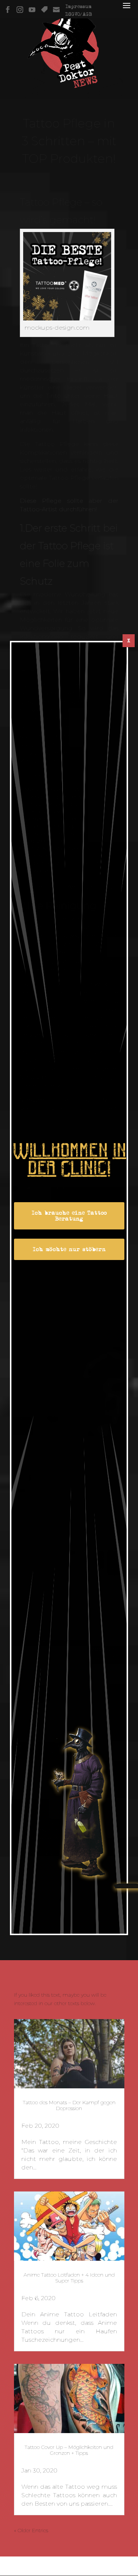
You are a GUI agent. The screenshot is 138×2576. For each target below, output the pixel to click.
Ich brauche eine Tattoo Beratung (69, 1216)
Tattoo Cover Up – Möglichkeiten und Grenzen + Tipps (69, 2450)
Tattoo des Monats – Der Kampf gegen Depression (69, 2105)
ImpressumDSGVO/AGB (79, 10)
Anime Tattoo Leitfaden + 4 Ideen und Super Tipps (69, 2278)
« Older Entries (31, 2530)
